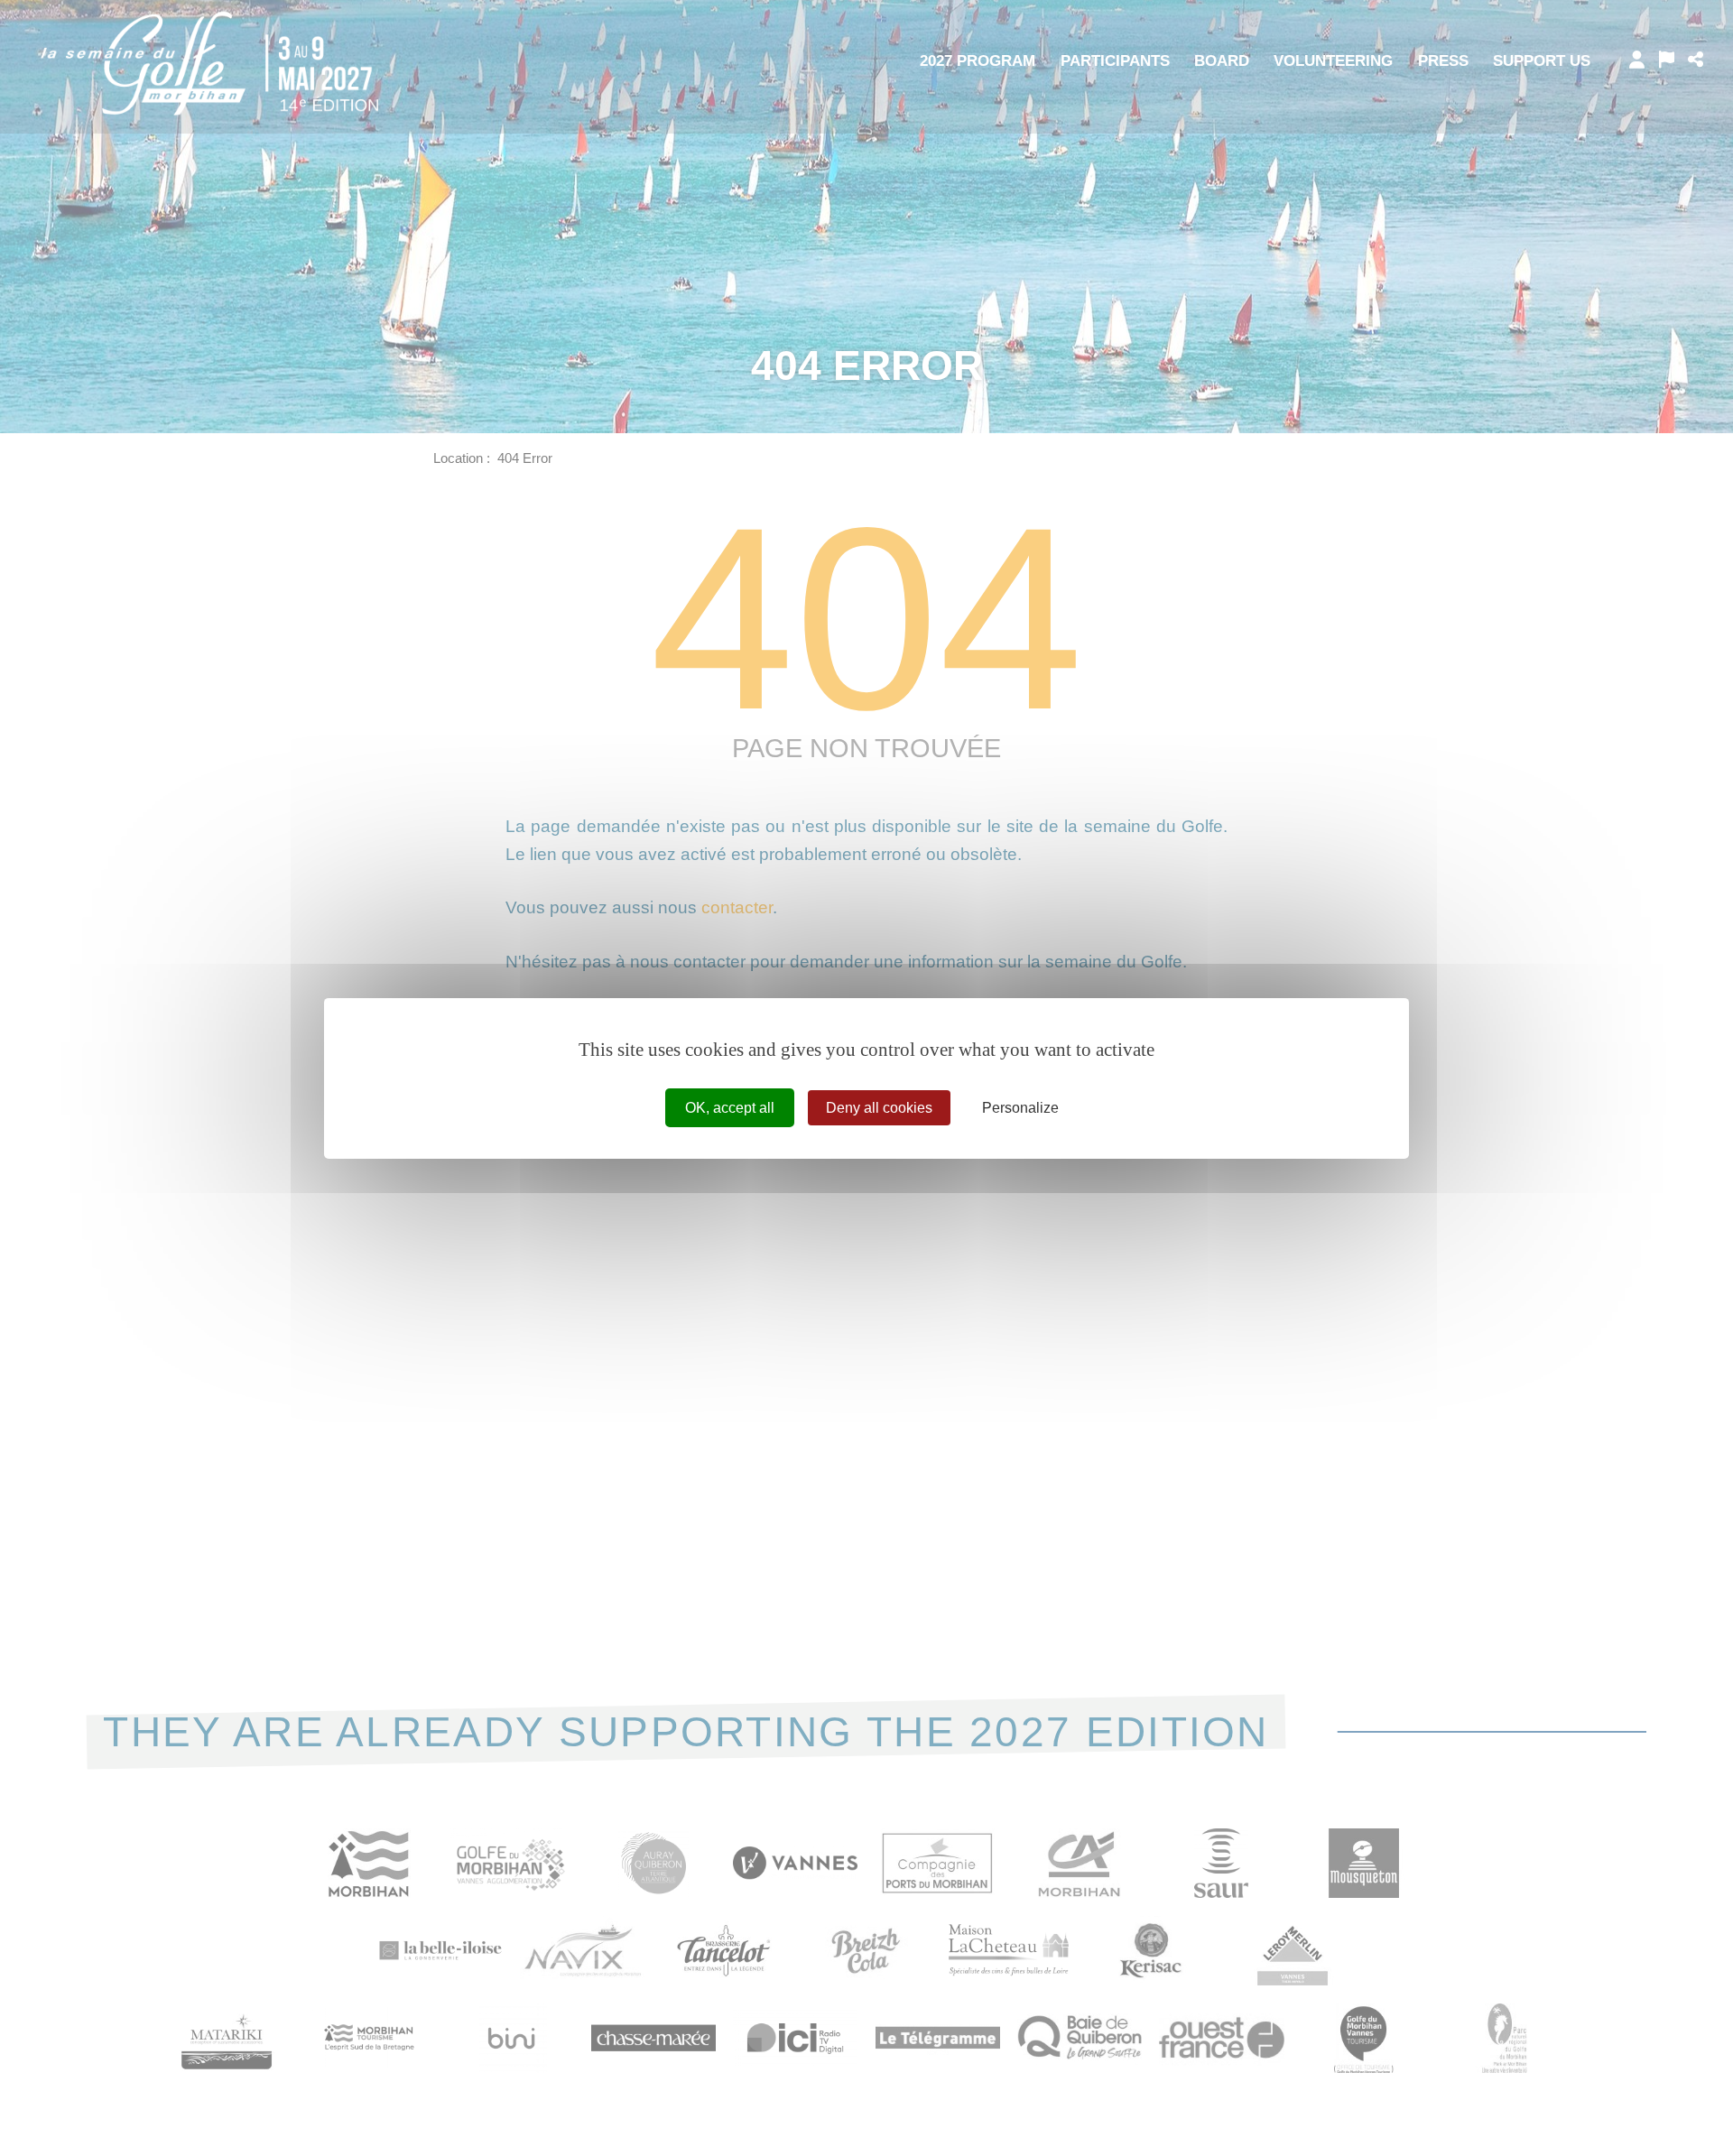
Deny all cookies (879, 1107)
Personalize (1020, 1107)
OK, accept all (730, 1107)
